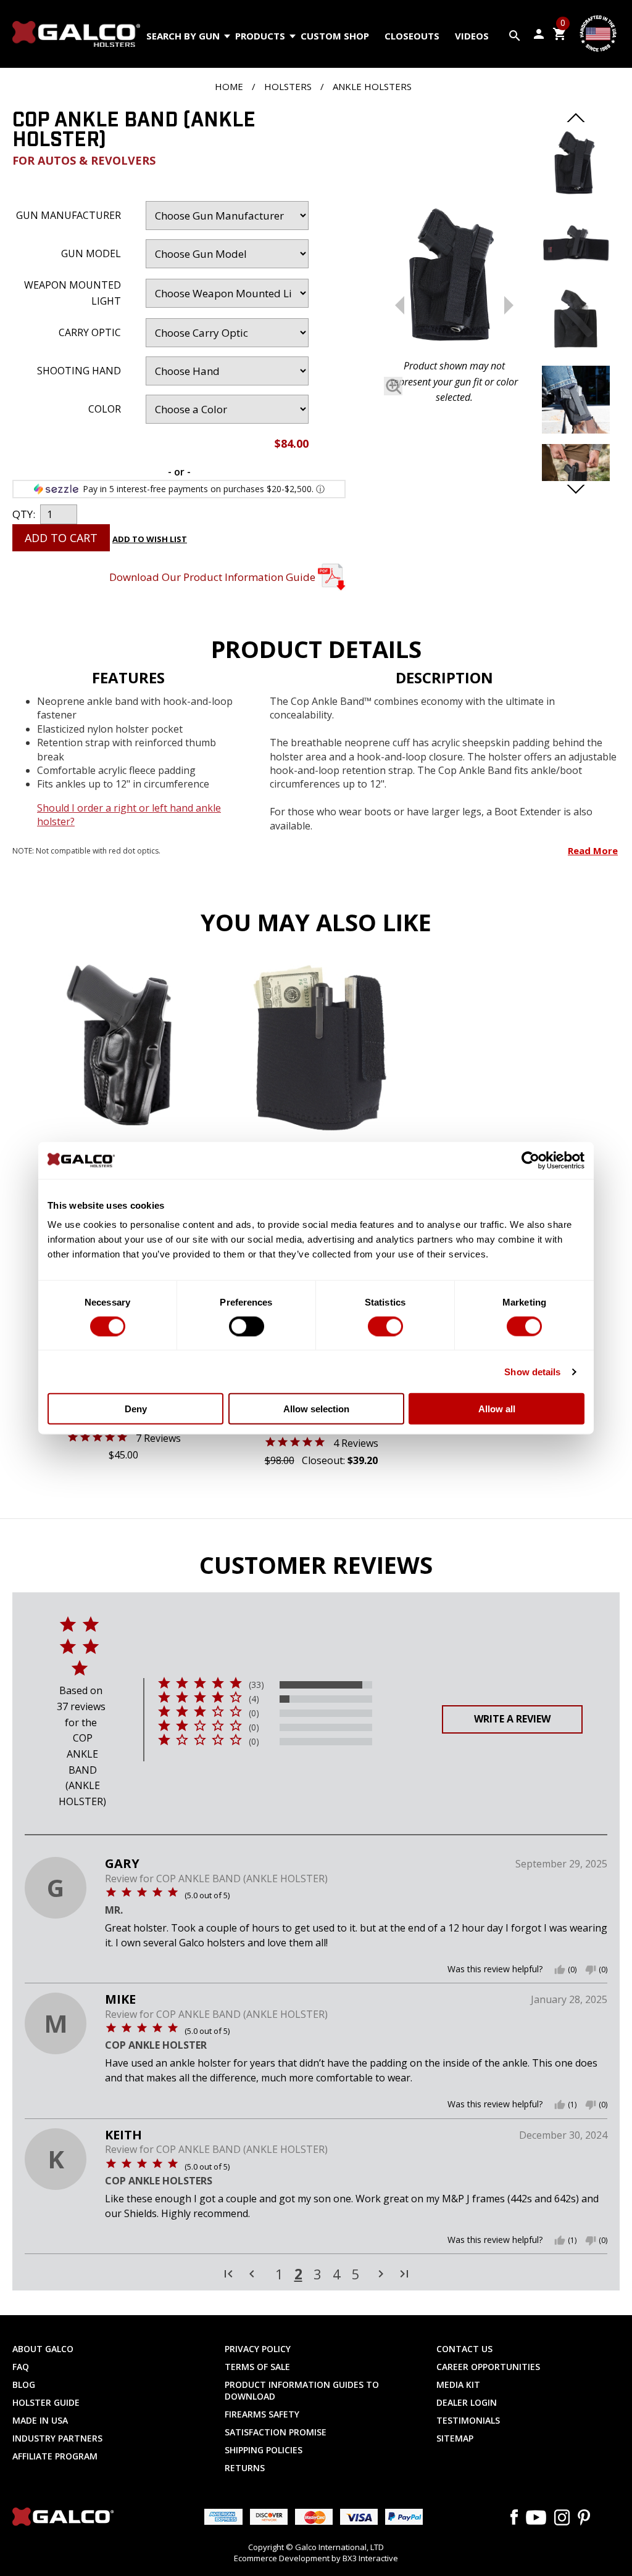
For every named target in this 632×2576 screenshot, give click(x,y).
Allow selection (316, 1409)
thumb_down (591, 1970)
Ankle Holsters (372, 86)
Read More (593, 850)
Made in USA (40, 2420)
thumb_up (560, 1970)
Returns (245, 2468)
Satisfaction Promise (276, 2432)
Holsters (288, 86)
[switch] (247, 1326)
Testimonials (468, 2420)
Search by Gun (183, 36)
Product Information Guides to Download (302, 2390)
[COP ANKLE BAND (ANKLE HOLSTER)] (454, 278)
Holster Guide (46, 2402)
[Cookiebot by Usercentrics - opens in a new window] (530, 1160)
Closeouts (412, 36)
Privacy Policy (258, 2349)
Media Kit (458, 2385)
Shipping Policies (264, 2450)
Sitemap (455, 2438)
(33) (256, 1685)
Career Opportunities (488, 2367)
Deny (136, 1409)
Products (260, 36)
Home (229, 86)
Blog (24, 2385)
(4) (254, 1699)
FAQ (21, 2367)
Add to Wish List (150, 539)
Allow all (497, 1409)
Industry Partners (57, 2438)
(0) (254, 1713)
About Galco (43, 2349)
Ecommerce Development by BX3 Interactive (316, 2558)
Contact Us (464, 2349)
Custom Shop (335, 36)
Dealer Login (467, 2402)
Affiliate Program (55, 2456)
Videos (472, 36)
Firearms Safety (262, 2414)
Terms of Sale (257, 2367)
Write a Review (512, 1719)
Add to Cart (61, 538)
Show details (532, 1371)
